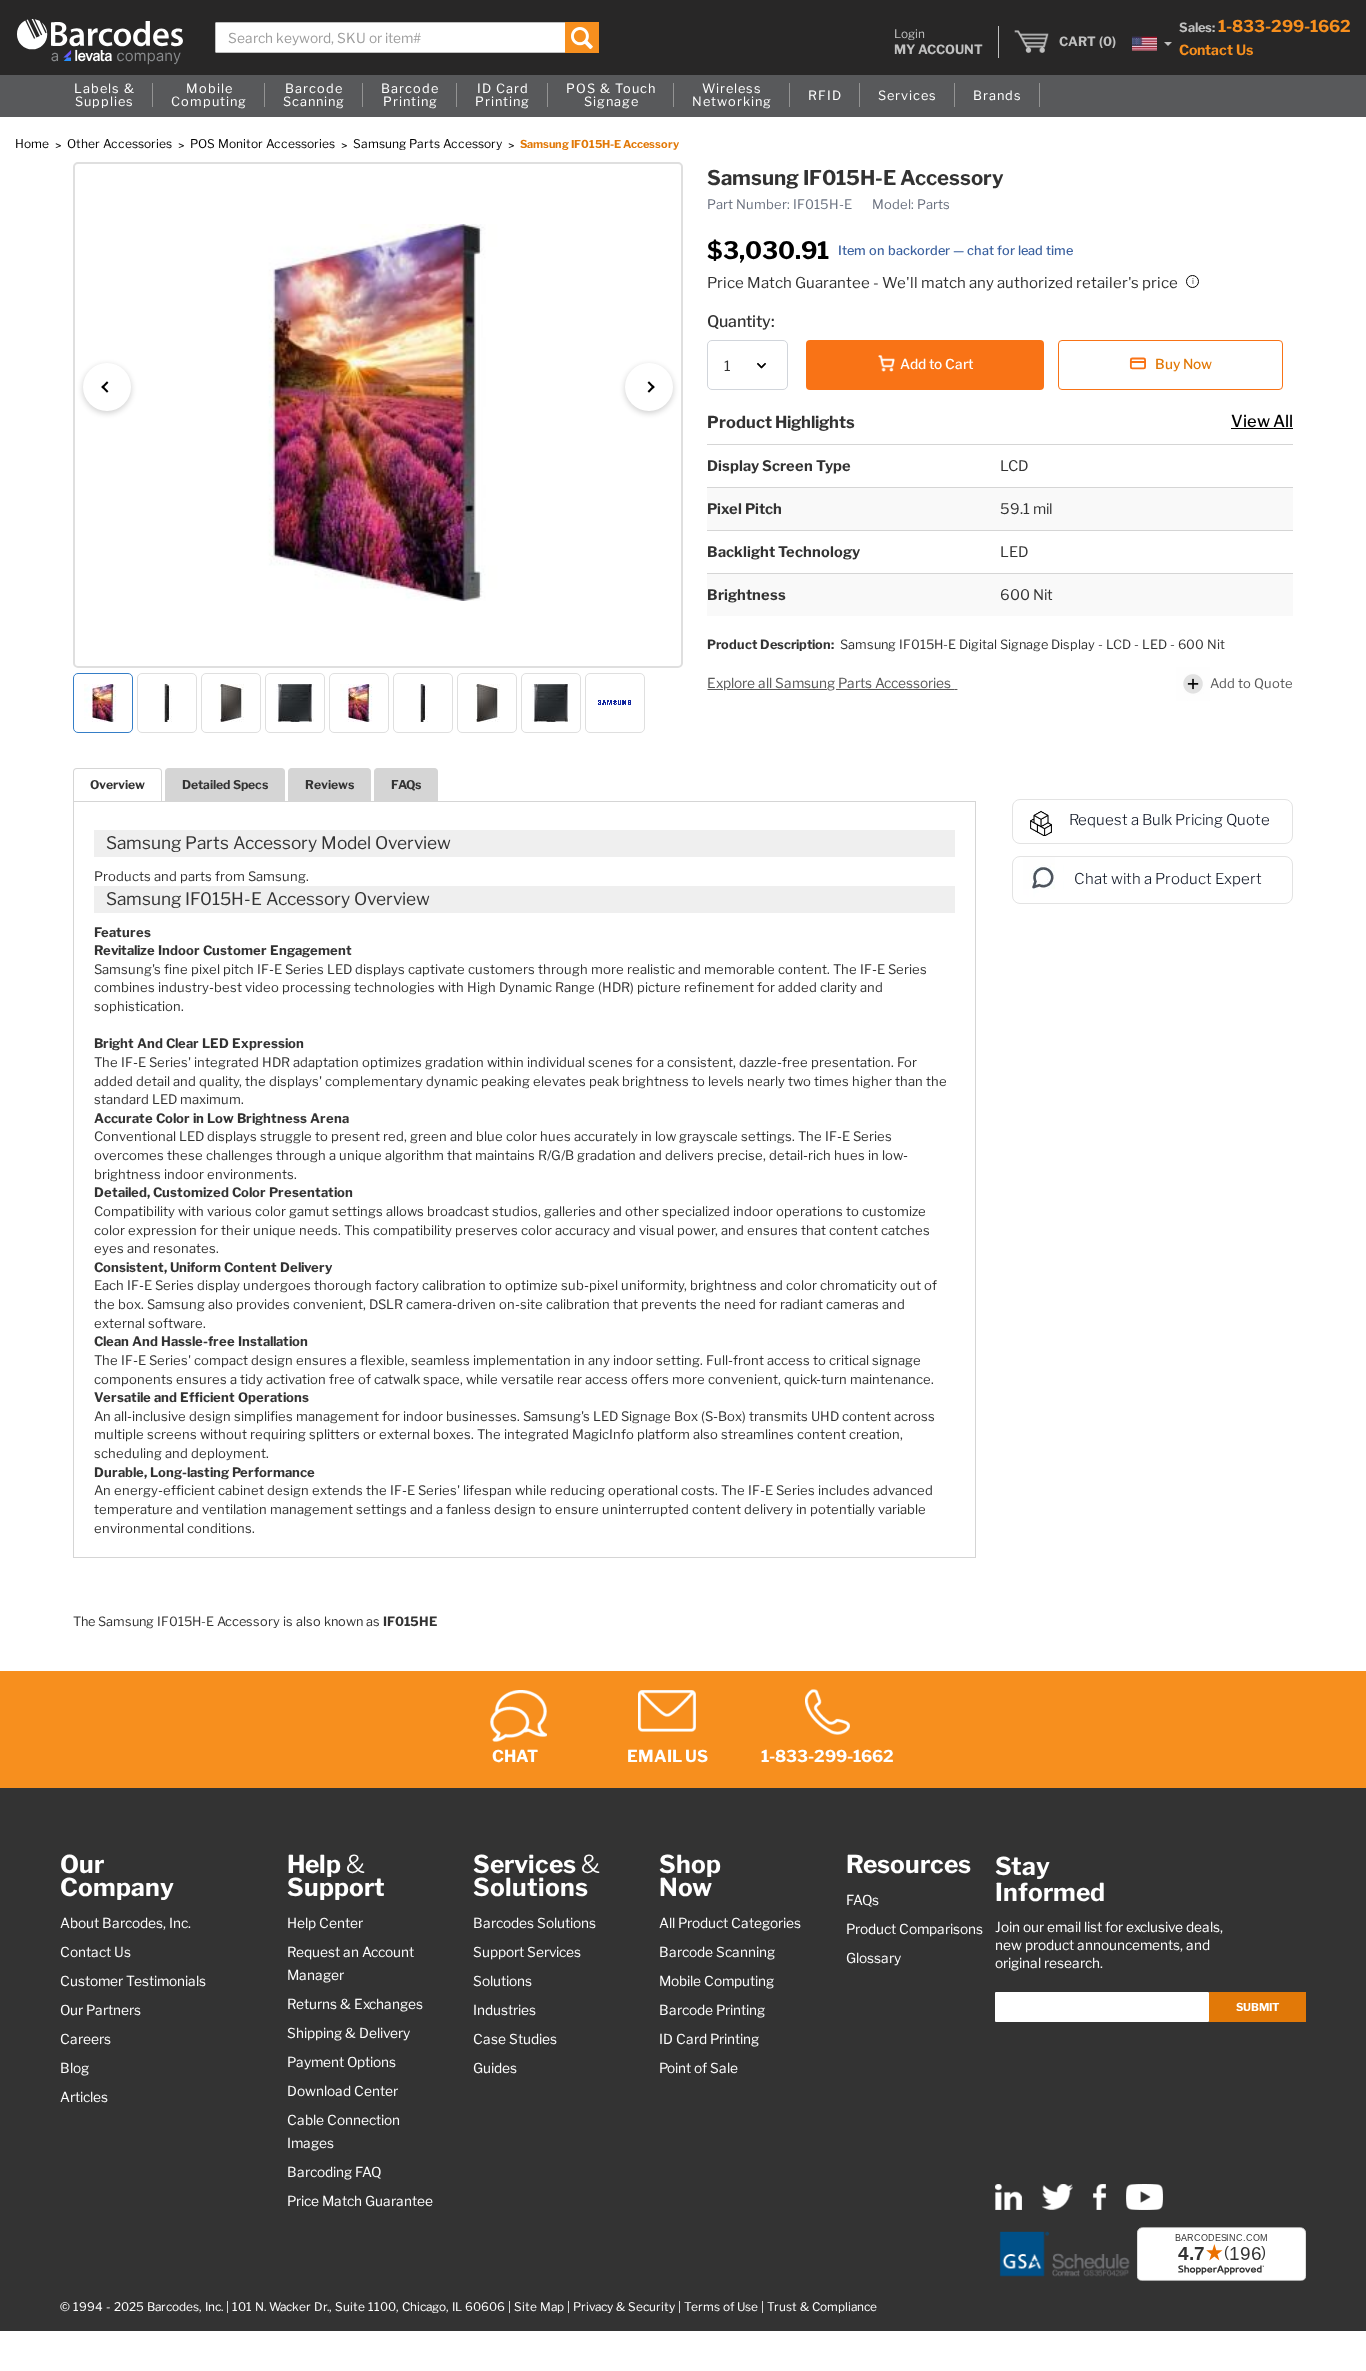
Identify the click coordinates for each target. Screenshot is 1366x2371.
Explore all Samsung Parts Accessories (830, 683)
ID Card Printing (709, 2039)
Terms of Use (721, 2307)
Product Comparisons (914, 1929)
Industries (504, 2010)
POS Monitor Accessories (264, 143)
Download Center (342, 2091)
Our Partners (100, 2010)
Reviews (329, 784)
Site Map (539, 2307)
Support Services (527, 1952)
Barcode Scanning (717, 1952)
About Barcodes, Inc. (125, 1923)
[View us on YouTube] (1144, 2205)
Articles (84, 2097)
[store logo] (100, 41)
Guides (495, 2068)
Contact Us (1216, 49)
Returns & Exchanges (355, 2004)
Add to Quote (1251, 683)
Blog (74, 2068)
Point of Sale (698, 2068)
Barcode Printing (712, 2010)
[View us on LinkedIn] (1008, 2205)
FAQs (406, 784)
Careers (85, 2039)
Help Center (325, 1923)
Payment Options (341, 2062)
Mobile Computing (716, 1981)
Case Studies (515, 2039)
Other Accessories (121, 143)
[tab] (117, 784)
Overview (117, 784)
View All (1262, 421)
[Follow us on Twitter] (1057, 2205)
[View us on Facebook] (1099, 2205)
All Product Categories (730, 1923)
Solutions (502, 1981)
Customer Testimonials (133, 1981)
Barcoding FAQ (334, 2172)
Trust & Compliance (822, 2307)
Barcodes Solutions (534, 1923)
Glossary (873, 1958)
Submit (1257, 2007)
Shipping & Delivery (348, 2033)
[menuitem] (104, 96)
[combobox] (407, 37)
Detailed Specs (225, 784)
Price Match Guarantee (360, 2201)
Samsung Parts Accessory (429, 143)
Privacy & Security (624, 2307)
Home (33, 143)
